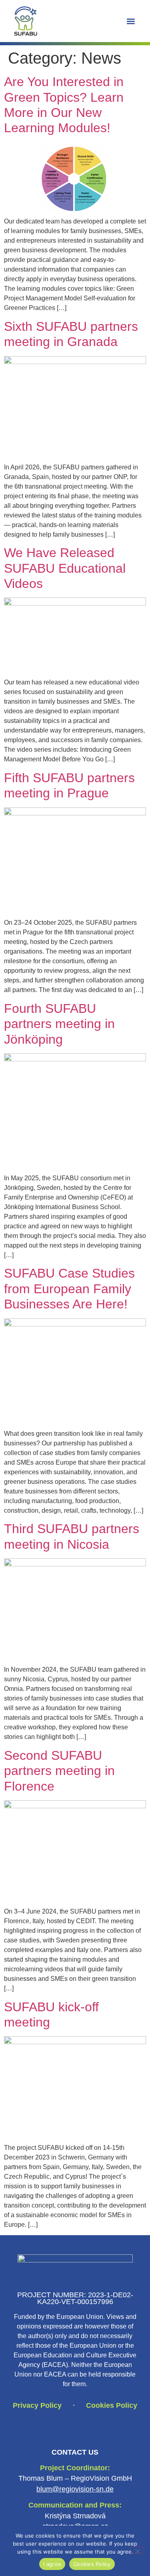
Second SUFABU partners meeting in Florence (59, 1771)
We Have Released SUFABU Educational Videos (65, 568)
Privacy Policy (37, 2405)
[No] (137, 2550)
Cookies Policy (112, 2405)
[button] (131, 21)
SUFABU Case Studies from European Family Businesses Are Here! (69, 1289)
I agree (52, 2564)
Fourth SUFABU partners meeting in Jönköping (59, 1024)
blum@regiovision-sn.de (75, 2489)
